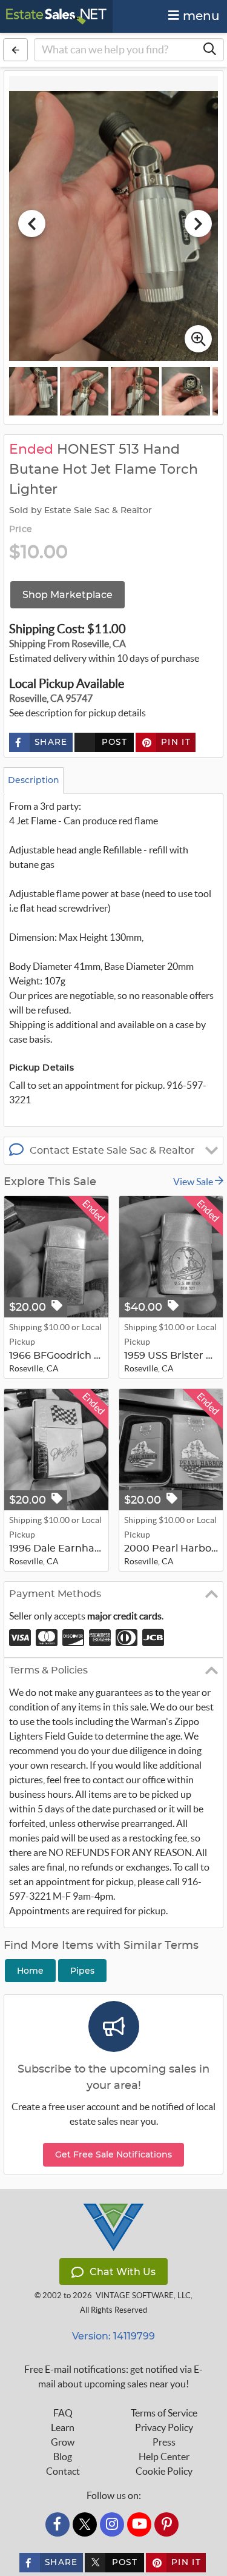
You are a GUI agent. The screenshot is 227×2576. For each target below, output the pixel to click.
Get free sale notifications (113, 2154)
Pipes (82, 1971)
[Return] (15, 50)
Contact (63, 2471)
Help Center (164, 2457)
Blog (63, 2457)
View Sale (194, 1182)
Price (21, 530)
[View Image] (33, 391)
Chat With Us (123, 2272)
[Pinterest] (166, 2524)
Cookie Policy (164, 2471)
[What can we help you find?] (209, 50)
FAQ (63, 2413)
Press (164, 2442)
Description (34, 780)
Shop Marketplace (67, 595)
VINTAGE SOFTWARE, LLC (143, 2295)
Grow (63, 2442)
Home (30, 1971)
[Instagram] (112, 2524)
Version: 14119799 (113, 2336)
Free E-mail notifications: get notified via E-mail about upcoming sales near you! (113, 2376)
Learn (63, 2427)
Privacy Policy (164, 2427)
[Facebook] (58, 2524)
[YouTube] (139, 2524)
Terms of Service (164, 2413)
